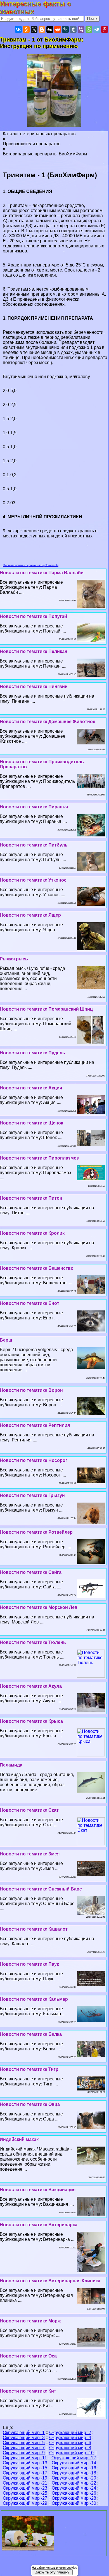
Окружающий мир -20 (74, 2478)
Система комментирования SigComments (31, 565)
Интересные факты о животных (36, 8)
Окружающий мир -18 (74, 2473)
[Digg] (50, 29)
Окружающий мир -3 (24, 2438)
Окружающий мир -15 (25, 2468)
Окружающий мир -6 (70, 2443)
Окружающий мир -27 (25, 2498)
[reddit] (58, 29)
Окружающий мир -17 (25, 2473)
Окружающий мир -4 (70, 2438)
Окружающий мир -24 (74, 2488)
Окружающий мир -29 (25, 2503)
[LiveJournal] (65, 29)
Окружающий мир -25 (25, 2493)
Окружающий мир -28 (74, 2498)
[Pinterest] (105, 29)
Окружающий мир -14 (74, 2463)
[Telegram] (97, 29)
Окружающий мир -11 (25, 2458)
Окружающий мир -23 (25, 2488)
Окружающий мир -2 (70, 2433)
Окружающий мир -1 (24, 2433)
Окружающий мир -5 (24, 2443)
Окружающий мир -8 (70, 2448)
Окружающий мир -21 (25, 2483)
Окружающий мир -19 (25, 2478)
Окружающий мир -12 (74, 2458)
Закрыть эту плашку (52, 2572)
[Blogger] (42, 29)
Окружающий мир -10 (71, 2453)
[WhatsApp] (89, 29)
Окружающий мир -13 (25, 2463)
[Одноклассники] (26, 29)
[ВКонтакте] (18, 29)
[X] (34, 29)
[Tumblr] (73, 29)
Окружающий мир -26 (74, 2493)
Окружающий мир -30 (74, 2503)
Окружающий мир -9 (24, 2453)
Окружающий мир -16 (74, 2468)
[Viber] (81, 29)
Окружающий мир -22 (74, 2483)
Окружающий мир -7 (24, 2448)
